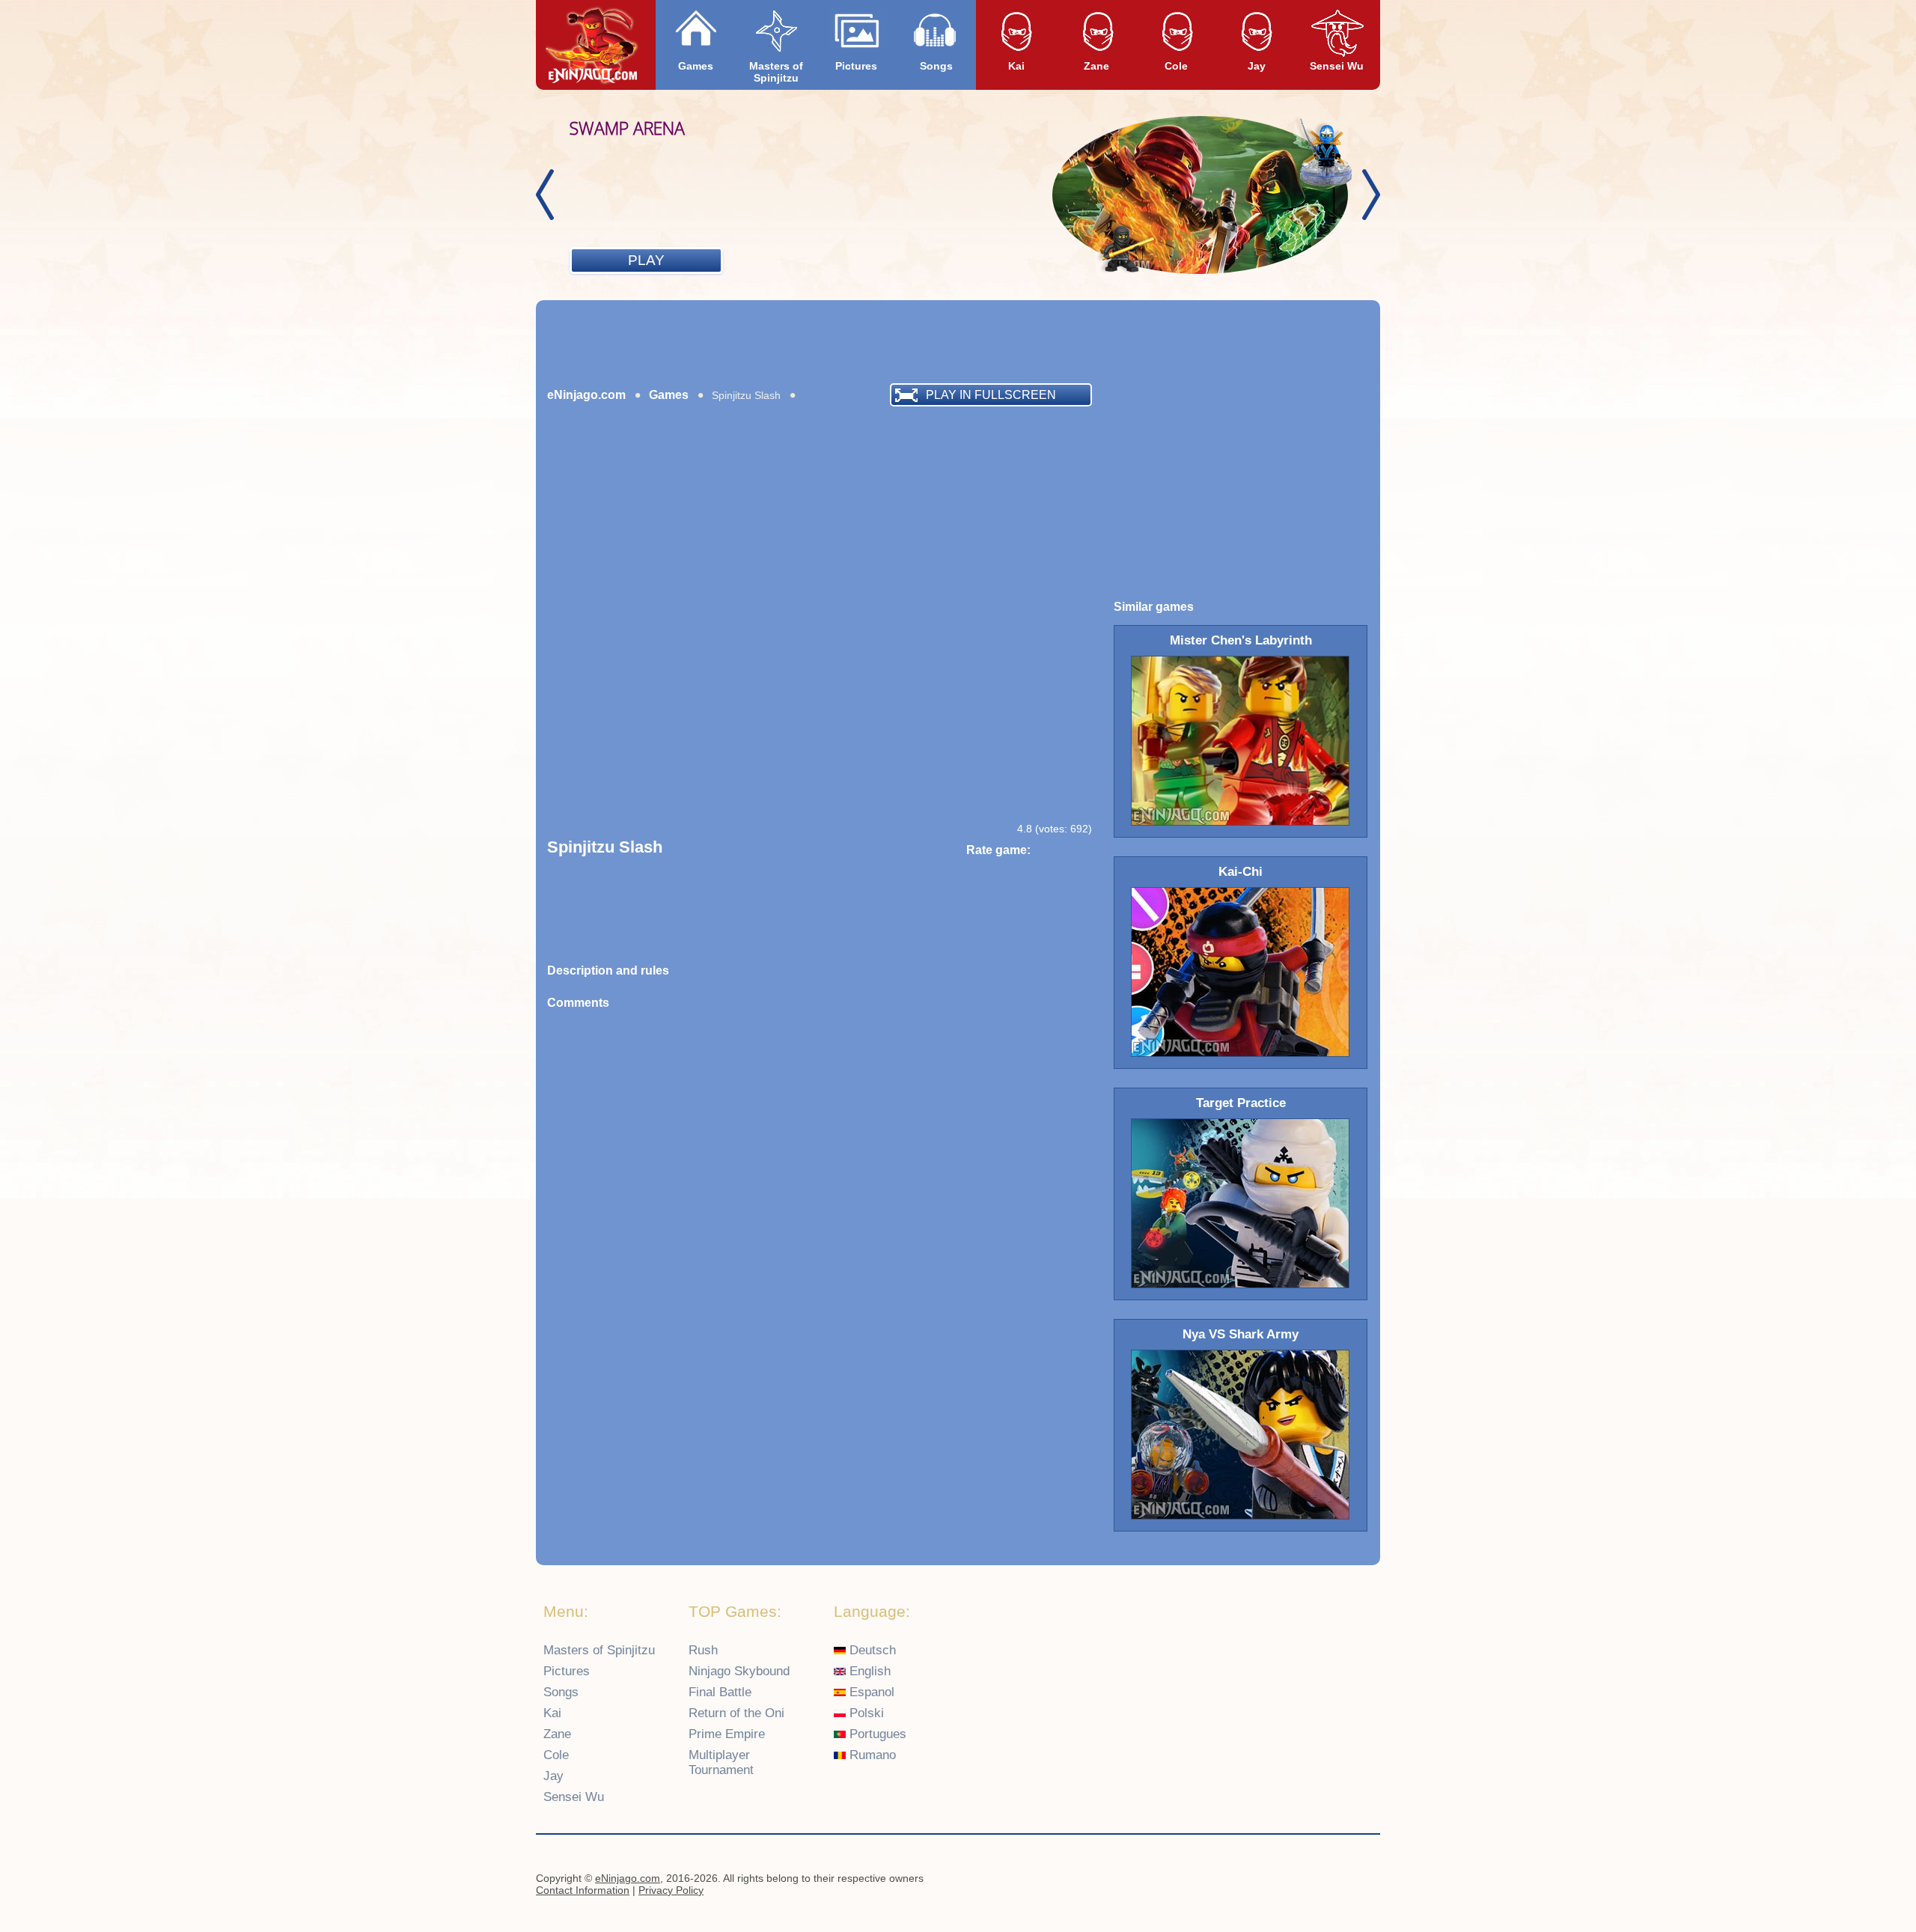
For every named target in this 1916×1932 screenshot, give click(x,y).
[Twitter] (1363, 1880)
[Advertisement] (958, 341)
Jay (1257, 66)
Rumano (871, 1755)
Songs (936, 66)
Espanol (870, 1692)
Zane (1096, 66)
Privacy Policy (671, 1890)
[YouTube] (1305, 1880)
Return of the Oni (736, 1713)
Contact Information (583, 1890)
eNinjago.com (586, 395)
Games (696, 66)
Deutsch (871, 1650)
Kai (1016, 66)
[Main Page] (593, 46)
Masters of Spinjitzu (776, 72)
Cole (1176, 66)
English (868, 1671)
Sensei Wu (1337, 66)
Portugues (876, 1734)
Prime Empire (727, 1734)
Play (646, 260)
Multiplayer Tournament (721, 1762)
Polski (865, 1713)
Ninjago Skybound (739, 1671)
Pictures (856, 66)
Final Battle (720, 1692)
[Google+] (1334, 1880)
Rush (703, 1650)
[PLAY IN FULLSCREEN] (648, 414)
